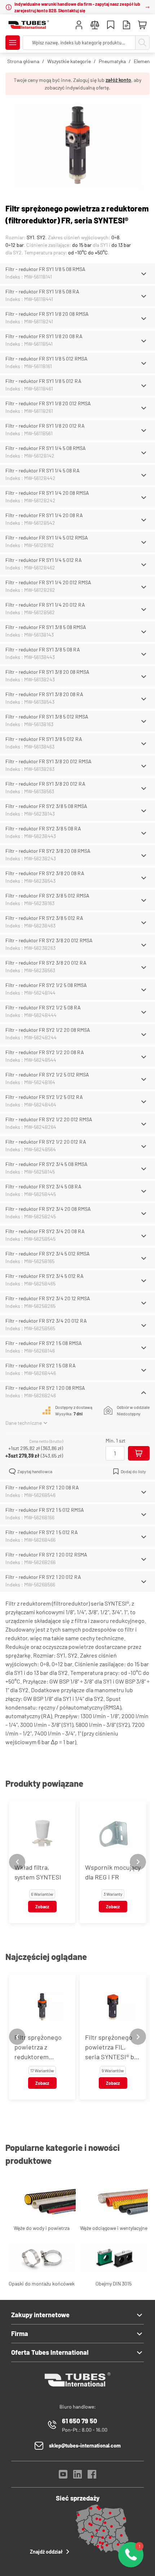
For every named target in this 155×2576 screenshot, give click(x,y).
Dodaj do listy (133, 1471)
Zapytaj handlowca (35, 1471)
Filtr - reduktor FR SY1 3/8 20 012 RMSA (48, 761)
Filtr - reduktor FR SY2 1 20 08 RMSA (45, 1388)
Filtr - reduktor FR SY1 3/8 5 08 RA (43, 649)
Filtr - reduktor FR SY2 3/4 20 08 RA (45, 1231)
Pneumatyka (112, 61)
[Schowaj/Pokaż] (144, 274)
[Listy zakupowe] (111, 26)
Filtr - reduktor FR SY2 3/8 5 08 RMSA (46, 806)
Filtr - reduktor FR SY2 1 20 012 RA (43, 1577)
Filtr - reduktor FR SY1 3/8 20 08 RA (44, 694)
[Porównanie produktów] (95, 26)
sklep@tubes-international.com (85, 2446)
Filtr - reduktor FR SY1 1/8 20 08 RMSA (47, 314)
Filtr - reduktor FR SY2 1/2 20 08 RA (45, 1052)
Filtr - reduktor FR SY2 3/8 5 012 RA (44, 918)
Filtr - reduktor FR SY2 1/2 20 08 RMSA (48, 1030)
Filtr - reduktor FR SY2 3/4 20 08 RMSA (48, 1209)
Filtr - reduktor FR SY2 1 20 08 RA (42, 1487)
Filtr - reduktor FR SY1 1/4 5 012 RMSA (47, 538)
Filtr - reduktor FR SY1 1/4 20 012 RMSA (48, 582)
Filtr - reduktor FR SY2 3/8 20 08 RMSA (48, 851)
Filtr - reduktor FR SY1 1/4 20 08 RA (44, 515)
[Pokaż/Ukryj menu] (13, 43)
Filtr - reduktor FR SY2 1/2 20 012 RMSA (49, 1119)
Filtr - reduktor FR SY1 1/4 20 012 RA (45, 605)
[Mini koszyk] (142, 25)
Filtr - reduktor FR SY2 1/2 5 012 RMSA (47, 1075)
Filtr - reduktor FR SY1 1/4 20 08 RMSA (47, 493)
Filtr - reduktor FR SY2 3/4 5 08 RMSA (46, 1164)
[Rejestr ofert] (127, 26)
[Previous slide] (17, 1862)
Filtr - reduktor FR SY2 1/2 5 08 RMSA (46, 985)
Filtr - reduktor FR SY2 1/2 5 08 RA (43, 1007)
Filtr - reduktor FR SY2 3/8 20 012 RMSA (49, 940)
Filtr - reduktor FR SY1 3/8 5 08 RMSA (46, 627)
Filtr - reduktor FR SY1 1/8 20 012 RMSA (48, 403)
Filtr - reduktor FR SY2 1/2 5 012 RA (44, 1097)
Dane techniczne (24, 1423)
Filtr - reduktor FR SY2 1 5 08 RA (41, 1365)
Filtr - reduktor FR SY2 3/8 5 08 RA (43, 828)
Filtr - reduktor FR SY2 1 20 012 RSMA (46, 1555)
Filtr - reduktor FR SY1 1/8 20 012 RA (45, 426)
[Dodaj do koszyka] (139, 1453)
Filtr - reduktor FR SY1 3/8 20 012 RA (45, 784)
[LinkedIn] (77, 2476)
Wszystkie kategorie (69, 61)
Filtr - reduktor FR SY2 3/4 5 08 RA (43, 1186)
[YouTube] (63, 2476)
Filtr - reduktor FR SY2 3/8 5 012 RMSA (47, 896)
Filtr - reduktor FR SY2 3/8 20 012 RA (46, 963)
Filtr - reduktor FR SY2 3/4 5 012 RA (45, 1276)
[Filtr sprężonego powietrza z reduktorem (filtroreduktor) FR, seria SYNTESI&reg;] (77, 146)
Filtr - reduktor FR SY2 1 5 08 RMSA (44, 1343)
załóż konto (118, 80)
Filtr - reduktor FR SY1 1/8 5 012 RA (43, 381)
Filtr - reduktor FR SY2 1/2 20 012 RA (46, 1142)
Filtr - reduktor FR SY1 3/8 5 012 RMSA (47, 717)
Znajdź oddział (46, 2552)
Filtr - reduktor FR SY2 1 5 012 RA (42, 1532)
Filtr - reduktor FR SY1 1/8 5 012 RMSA (46, 359)
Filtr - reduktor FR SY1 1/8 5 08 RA (42, 291)
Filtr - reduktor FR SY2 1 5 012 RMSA (45, 1510)
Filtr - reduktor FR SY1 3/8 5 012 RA (44, 739)
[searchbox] (79, 43)
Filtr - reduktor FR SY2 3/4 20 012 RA (46, 1321)
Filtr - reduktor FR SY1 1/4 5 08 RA (43, 470)
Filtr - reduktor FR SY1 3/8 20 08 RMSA (47, 672)
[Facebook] (92, 2476)
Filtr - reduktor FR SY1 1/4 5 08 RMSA (46, 448)
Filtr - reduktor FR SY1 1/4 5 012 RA (44, 560)
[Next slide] (138, 1862)
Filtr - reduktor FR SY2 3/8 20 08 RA (45, 873)
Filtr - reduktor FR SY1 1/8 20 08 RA (44, 336)
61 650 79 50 (79, 2421)
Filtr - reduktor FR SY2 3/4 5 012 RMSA (48, 1254)
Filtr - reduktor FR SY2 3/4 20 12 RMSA (48, 1298)
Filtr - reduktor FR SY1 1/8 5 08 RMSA (45, 269)
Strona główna (23, 61)
